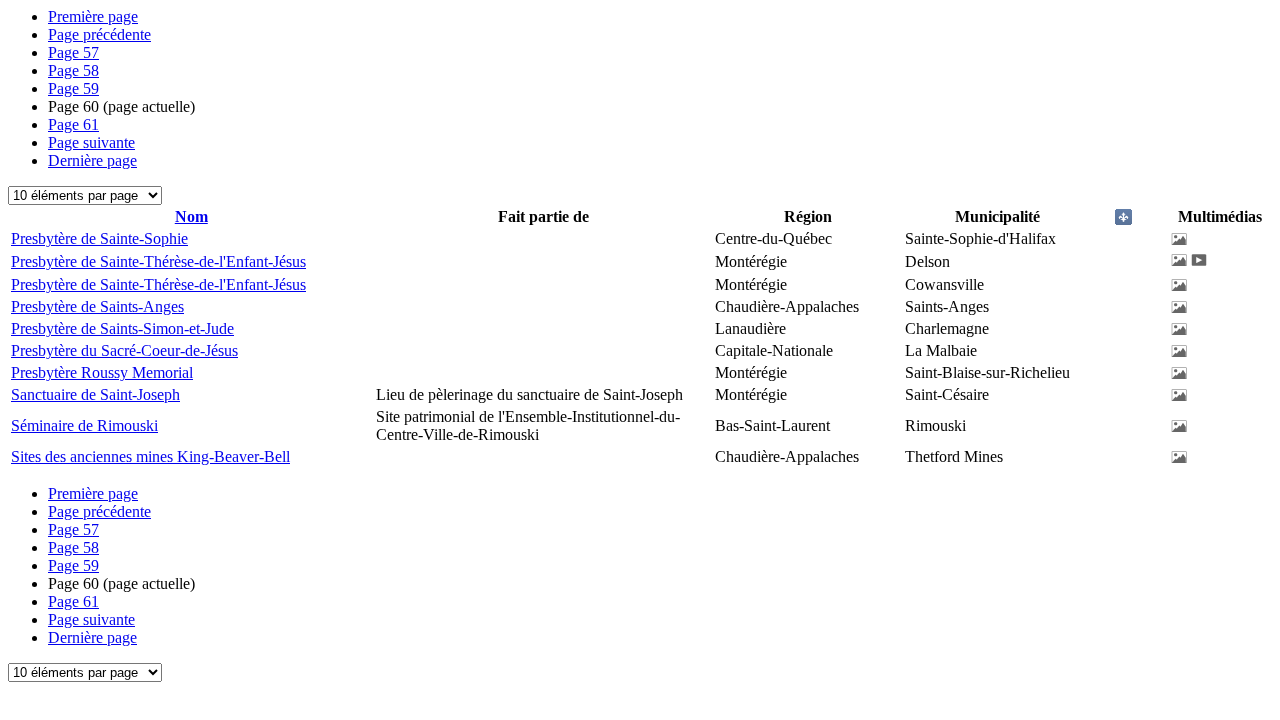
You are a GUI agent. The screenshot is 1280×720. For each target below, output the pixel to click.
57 (73, 52)
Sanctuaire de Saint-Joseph (95, 394)
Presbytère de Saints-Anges (97, 306)
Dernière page (92, 160)
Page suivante (91, 142)
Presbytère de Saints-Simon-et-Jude (122, 328)
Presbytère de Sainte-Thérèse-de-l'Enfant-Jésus (158, 261)
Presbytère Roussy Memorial (102, 372)
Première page (93, 16)
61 (73, 124)
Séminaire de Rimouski (84, 425)
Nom (191, 216)
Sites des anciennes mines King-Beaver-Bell (150, 456)
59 (73, 88)
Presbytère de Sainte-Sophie (99, 238)
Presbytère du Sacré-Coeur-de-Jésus (124, 350)
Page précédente (99, 34)
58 (73, 70)
